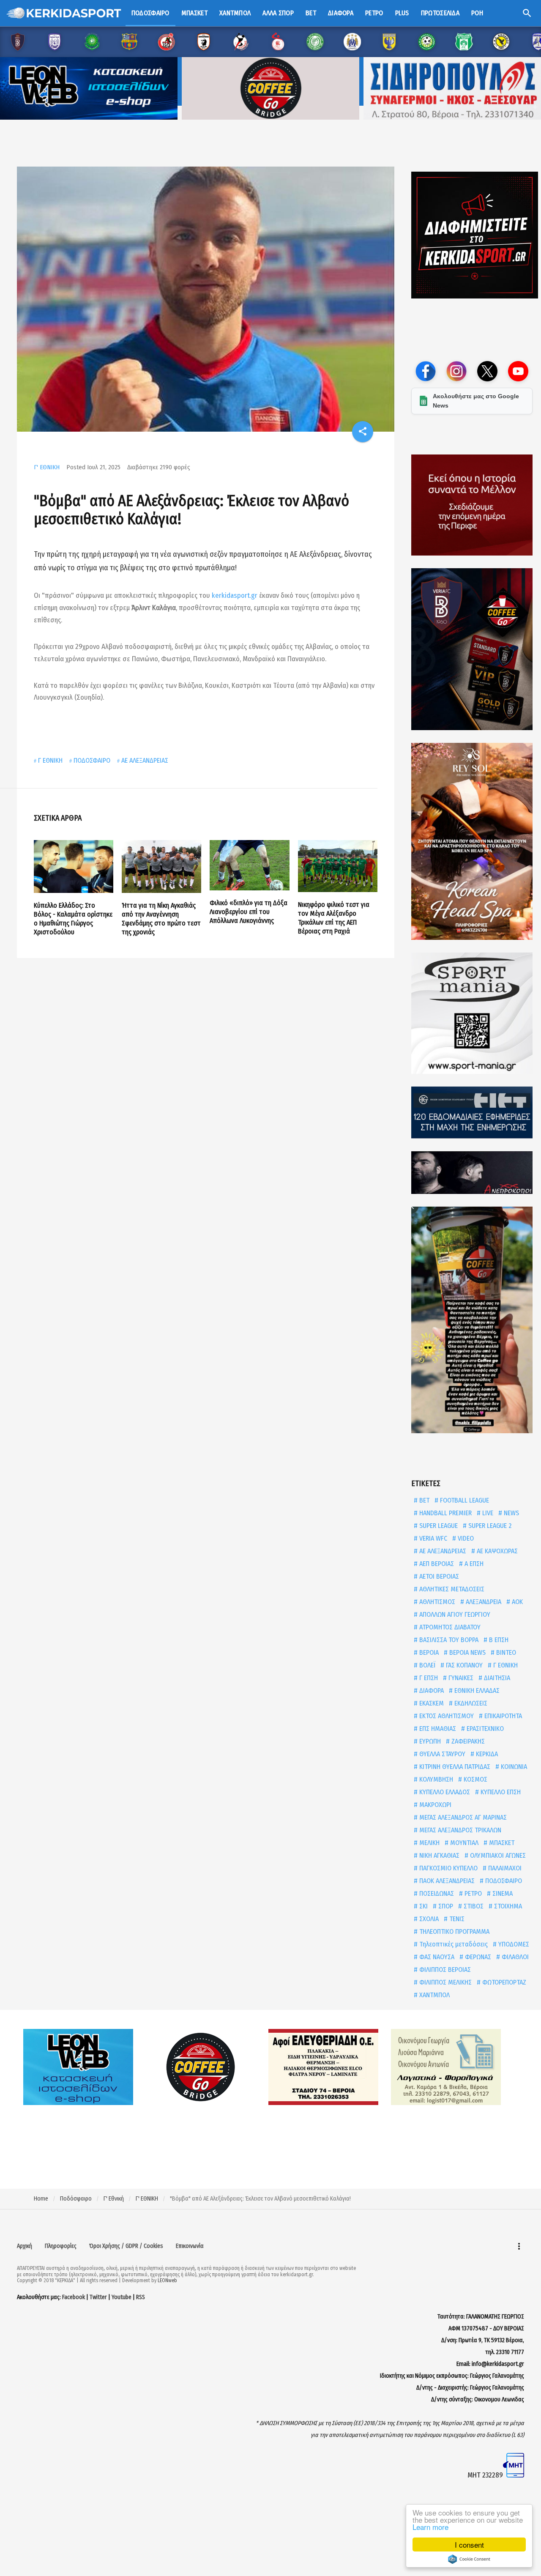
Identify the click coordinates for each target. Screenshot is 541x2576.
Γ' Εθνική (114, 2199)
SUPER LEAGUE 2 (489, 1526)
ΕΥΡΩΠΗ (429, 1741)
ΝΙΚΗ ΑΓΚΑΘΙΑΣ (439, 1855)
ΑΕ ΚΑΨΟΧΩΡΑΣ (496, 1551)
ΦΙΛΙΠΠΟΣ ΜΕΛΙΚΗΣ (445, 1982)
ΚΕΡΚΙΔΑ (486, 1754)
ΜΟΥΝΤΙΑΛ (463, 1843)
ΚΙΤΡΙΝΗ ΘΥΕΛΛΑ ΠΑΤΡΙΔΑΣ (454, 1767)
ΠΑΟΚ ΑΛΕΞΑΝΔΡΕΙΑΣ (446, 1881)
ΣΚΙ (423, 1906)
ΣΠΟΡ (445, 1906)
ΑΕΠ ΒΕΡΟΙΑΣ (436, 1564)
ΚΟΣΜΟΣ (475, 1779)
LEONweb (167, 2280)
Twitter (98, 2297)
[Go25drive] (472, 1320)
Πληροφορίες (61, 2246)
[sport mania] (472, 1013)
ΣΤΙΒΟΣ (473, 1906)
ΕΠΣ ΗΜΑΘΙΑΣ (437, 1729)
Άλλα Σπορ (278, 13)
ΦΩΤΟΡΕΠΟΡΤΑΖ (503, 1982)
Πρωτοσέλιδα (440, 13)
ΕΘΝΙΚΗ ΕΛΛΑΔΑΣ (476, 1690)
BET (424, 1500)
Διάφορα (341, 13)
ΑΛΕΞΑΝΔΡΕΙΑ (483, 1602)
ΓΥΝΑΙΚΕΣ (460, 1678)
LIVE (487, 1513)
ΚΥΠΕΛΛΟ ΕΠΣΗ (500, 1792)
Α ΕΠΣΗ (473, 1564)
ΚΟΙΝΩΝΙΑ (513, 1767)
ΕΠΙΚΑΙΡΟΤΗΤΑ (502, 1716)
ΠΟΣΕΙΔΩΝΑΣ (436, 1893)
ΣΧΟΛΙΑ (428, 1919)
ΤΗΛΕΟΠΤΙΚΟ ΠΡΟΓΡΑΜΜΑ (454, 1931)
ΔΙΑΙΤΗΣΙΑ (496, 1678)
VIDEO (465, 1538)
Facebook (74, 2297)
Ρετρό (374, 13)
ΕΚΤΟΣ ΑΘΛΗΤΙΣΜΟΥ (446, 1716)
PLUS (402, 13)
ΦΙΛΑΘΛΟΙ (514, 1957)
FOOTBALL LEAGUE (464, 1500)
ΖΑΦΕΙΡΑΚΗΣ (467, 1741)
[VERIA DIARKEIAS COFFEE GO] (472, 649)
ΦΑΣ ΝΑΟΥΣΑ (436, 1957)
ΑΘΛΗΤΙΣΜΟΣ (436, 1602)
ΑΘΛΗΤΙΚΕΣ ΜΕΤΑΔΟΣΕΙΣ (451, 1589)
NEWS (511, 1513)
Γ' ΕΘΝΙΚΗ (47, 467)
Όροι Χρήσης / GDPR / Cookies (126, 2246)
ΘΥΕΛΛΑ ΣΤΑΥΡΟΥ (441, 1754)
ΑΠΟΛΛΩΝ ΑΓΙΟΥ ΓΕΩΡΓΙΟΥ (454, 1614)
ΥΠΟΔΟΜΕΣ (513, 1944)
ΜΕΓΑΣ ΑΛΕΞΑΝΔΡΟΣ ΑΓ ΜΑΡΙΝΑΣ (462, 1817)
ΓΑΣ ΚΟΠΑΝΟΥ (463, 1665)
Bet (311, 13)
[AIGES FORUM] (472, 505)
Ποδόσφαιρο (150, 13)
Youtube (122, 2297)
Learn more (430, 2527)
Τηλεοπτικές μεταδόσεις (453, 1944)
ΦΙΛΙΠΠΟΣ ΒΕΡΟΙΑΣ (444, 1970)
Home (41, 2199)
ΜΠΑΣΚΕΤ (501, 1843)
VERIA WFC (432, 1538)
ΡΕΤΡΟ (472, 1893)
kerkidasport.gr (235, 595)
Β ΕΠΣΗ (498, 1640)
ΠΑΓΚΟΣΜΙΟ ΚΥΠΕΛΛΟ (448, 1868)
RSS (141, 2297)
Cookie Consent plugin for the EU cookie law (469, 2559)
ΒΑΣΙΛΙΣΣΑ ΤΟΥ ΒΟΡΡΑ (448, 1640)
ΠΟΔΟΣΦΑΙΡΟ (92, 760)
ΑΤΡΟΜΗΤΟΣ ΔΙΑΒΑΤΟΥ (449, 1627)
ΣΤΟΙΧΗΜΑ (507, 1906)
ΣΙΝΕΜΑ (502, 1893)
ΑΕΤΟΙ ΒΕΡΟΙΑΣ (438, 1576)
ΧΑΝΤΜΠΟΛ (434, 1995)
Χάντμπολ (235, 13)
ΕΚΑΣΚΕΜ (431, 1703)
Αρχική (25, 2246)
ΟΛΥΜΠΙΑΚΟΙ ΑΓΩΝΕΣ (497, 1855)
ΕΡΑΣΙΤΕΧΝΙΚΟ (484, 1729)
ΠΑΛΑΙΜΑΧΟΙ (504, 1868)
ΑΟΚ (516, 1602)
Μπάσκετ (194, 13)
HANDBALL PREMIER (445, 1513)
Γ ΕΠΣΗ (428, 1678)
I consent (469, 2545)
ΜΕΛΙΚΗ (429, 1843)
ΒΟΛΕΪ (426, 1665)
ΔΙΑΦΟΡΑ (431, 1690)
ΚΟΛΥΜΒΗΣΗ (435, 1779)
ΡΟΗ (477, 13)
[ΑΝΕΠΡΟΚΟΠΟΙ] (472, 1173)
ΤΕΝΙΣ (456, 1919)
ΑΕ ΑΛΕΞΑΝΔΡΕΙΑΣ (145, 760)
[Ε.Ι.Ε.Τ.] (472, 1113)
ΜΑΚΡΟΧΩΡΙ (434, 1805)
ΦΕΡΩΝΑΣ (477, 1957)
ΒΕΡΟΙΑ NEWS (467, 1652)
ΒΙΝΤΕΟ (505, 1652)
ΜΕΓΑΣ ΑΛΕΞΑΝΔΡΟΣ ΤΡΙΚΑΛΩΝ (459, 1830)
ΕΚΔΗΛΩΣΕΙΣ (470, 1703)
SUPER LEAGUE (438, 1526)
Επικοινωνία (190, 2246)
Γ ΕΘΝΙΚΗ (50, 760)
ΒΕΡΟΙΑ (428, 1652)
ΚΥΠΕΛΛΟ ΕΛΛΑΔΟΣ (444, 1792)
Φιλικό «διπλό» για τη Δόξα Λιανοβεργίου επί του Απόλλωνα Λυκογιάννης (249, 912)
